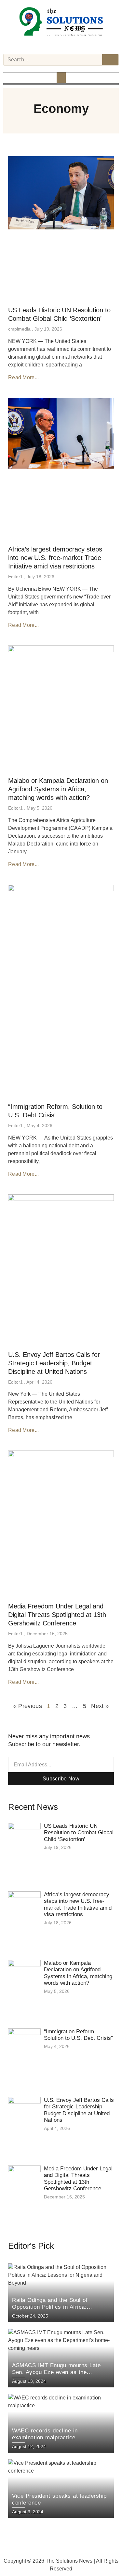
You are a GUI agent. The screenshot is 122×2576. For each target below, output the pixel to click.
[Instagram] (52, 44)
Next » (100, 1706)
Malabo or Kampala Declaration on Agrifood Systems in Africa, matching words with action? (58, 789)
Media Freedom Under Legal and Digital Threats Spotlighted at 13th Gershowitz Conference (57, 1615)
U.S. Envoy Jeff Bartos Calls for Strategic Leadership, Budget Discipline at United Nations (54, 1363)
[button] (61, 78)
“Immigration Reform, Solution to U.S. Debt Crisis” (78, 2035)
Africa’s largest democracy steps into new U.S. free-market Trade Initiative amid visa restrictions (55, 558)
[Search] (110, 60)
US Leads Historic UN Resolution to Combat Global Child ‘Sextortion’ (79, 1833)
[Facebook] (44, 44)
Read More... (24, 377)
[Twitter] (61, 44)
